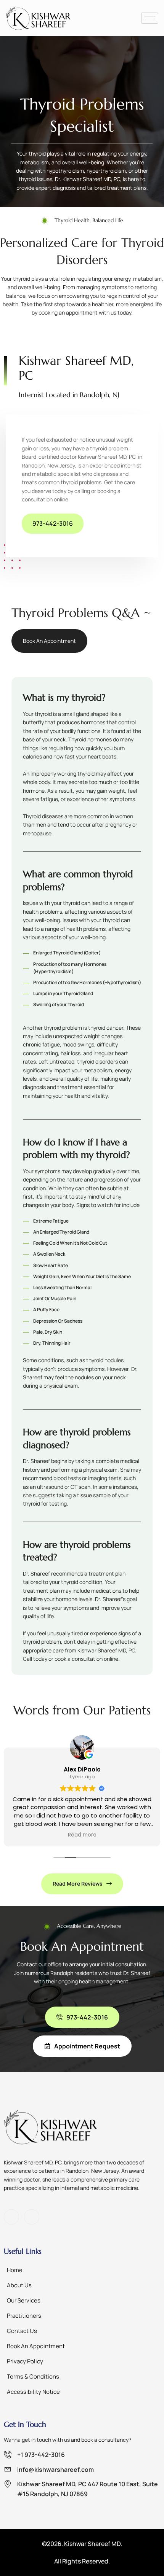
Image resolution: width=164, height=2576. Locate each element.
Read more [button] (82, 1835)
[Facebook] (11, 2217)
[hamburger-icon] (150, 18)
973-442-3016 (53, 523)
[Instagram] (32, 2217)
